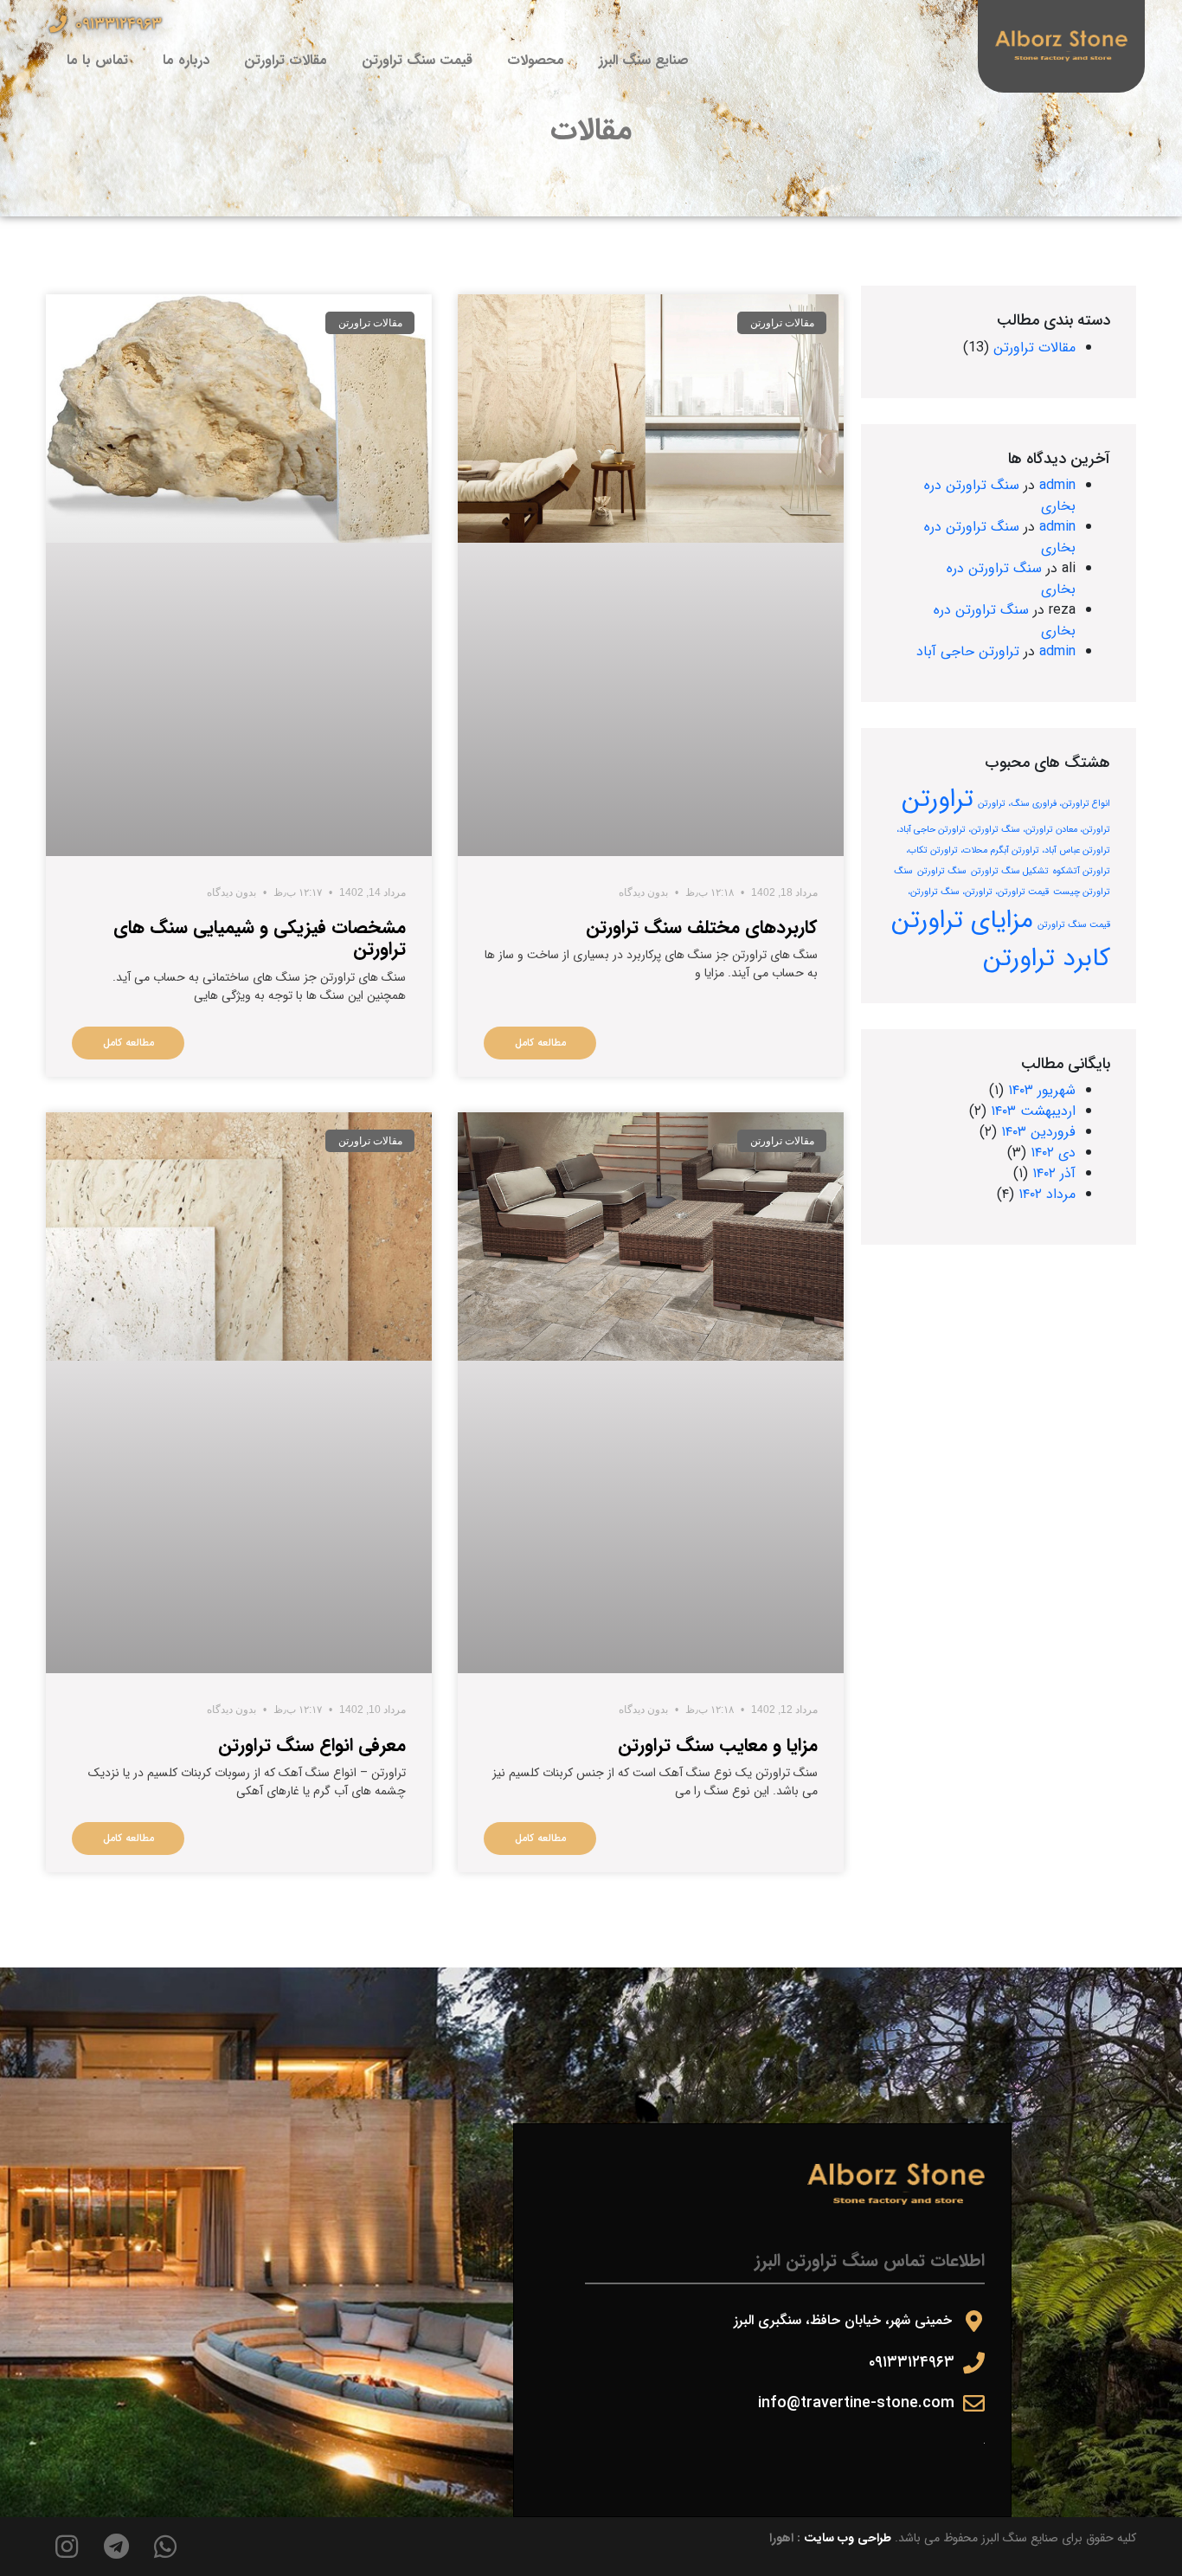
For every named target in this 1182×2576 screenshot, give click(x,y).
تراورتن (938, 799)
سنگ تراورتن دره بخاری (1000, 496)
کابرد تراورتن (1047, 958)
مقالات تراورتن (286, 60)
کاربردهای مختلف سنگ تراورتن (702, 927)
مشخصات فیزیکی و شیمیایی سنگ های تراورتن (260, 938)
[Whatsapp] (165, 2547)
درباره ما (186, 60)
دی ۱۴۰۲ (1053, 1153)
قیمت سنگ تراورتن (417, 60)
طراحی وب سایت (848, 2538)
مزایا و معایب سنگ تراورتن (718, 1745)
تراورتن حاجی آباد (968, 651)
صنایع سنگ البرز (644, 60)
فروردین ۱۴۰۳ (1038, 1132)
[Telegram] (116, 2547)
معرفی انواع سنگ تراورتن (312, 1745)
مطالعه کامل (540, 1043)
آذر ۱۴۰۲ (1054, 1173)
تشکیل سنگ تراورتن (1010, 871)
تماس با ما (97, 60)
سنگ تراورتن (942, 871)
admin (1057, 485)
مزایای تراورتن (962, 920)
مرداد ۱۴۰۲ (1047, 1194)
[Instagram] (67, 2547)
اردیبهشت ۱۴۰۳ (1033, 1111)
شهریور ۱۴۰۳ (1042, 1090)
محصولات (536, 60)
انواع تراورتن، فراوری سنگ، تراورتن (1044, 804)
